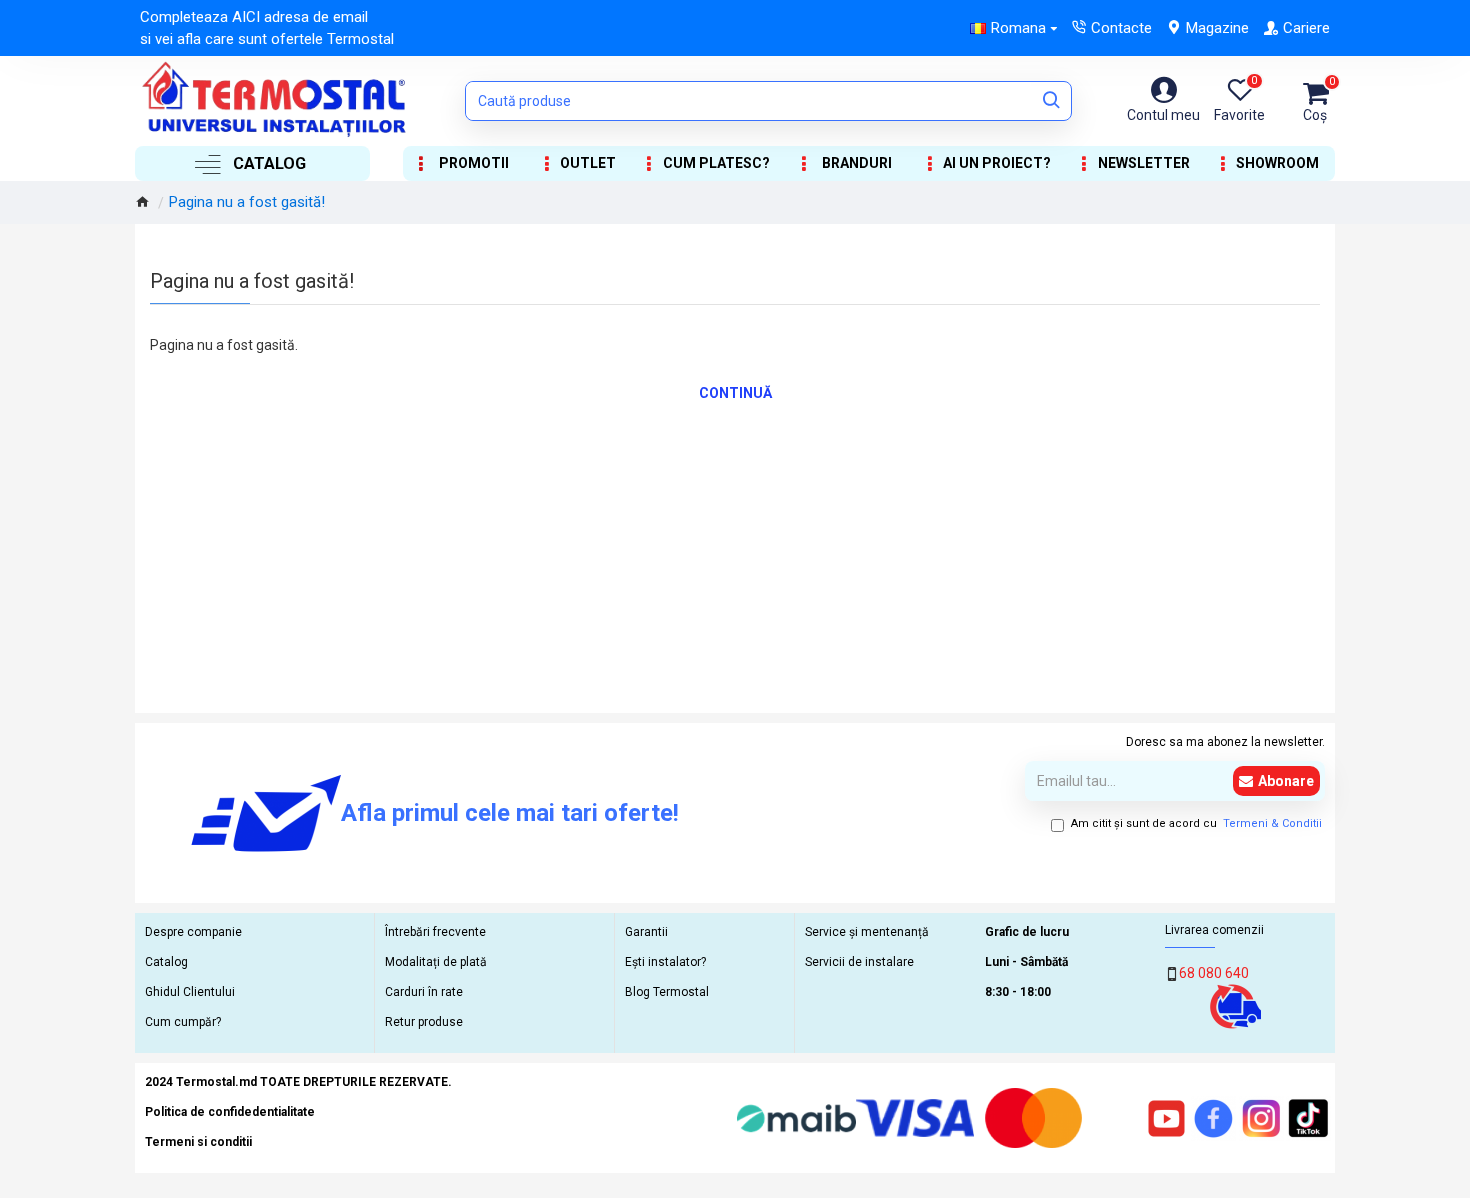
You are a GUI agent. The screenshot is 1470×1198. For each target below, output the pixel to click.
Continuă (735, 393)
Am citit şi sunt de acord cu (1196, 823)
